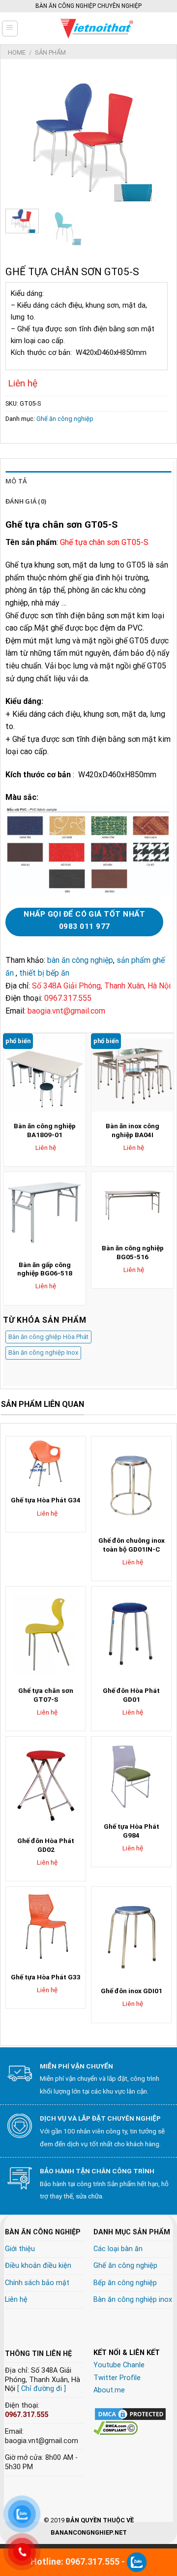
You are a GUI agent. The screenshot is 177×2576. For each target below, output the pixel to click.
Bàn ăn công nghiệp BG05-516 (133, 1252)
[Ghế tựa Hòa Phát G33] (46, 1927)
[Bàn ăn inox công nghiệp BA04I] (133, 1075)
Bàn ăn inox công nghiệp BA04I (133, 1130)
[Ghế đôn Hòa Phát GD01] (131, 1634)
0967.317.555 (27, 2415)
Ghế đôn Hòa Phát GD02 (46, 1845)
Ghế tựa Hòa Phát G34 (46, 1500)
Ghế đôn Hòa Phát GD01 (131, 1695)
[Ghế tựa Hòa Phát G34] (46, 1463)
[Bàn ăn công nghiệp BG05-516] (133, 1205)
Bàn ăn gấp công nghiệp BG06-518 (45, 1269)
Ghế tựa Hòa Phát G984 (132, 1831)
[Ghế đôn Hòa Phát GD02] (46, 1784)
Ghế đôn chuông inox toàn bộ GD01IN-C (132, 1545)
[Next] (152, 137)
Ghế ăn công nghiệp (65, 419)
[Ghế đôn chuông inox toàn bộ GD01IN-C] (131, 1483)
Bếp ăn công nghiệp (125, 2283)
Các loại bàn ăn (118, 2249)
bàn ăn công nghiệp (80, 960)
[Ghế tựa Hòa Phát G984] (131, 1777)
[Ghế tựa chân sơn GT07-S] (46, 1634)
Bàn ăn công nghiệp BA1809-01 (45, 1130)
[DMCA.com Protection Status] (130, 2413)
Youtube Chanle (119, 2365)
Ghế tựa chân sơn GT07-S (46, 1695)
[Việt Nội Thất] (97, 28)
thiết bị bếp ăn (44, 973)
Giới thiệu (20, 2249)
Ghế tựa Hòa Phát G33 (46, 1977)
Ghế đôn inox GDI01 (132, 1991)
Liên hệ (16, 2300)
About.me (109, 2390)
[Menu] (10, 29)
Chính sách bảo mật (37, 2283)
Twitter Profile (117, 2378)
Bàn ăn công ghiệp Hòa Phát (48, 1337)
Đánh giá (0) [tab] (26, 501)
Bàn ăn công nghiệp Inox (43, 1352)
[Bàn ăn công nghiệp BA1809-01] (44, 1075)
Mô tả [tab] (16, 481)
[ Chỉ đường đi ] (42, 2389)
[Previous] (21, 137)
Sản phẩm (50, 52)
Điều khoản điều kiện (38, 2266)
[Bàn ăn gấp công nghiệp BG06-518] (44, 1213)
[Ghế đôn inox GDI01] (131, 1934)
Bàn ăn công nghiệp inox (133, 2300)
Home (17, 52)
